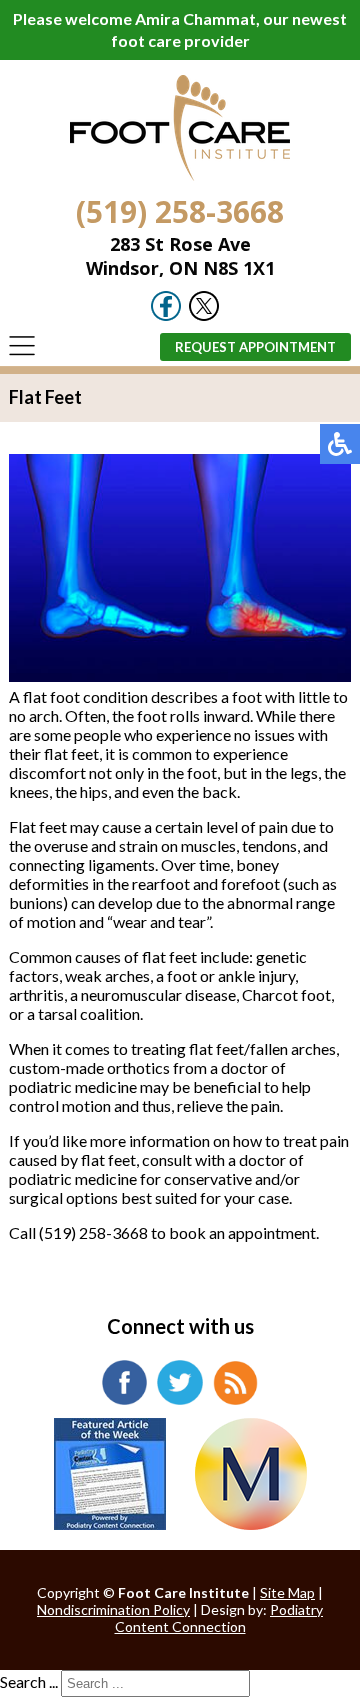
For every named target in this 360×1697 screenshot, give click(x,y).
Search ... (29, 1681)
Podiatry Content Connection (219, 1618)
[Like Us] (166, 315)
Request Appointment (255, 347)
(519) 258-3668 (180, 211)
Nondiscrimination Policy (113, 1609)
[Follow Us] (204, 315)
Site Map (287, 1592)
